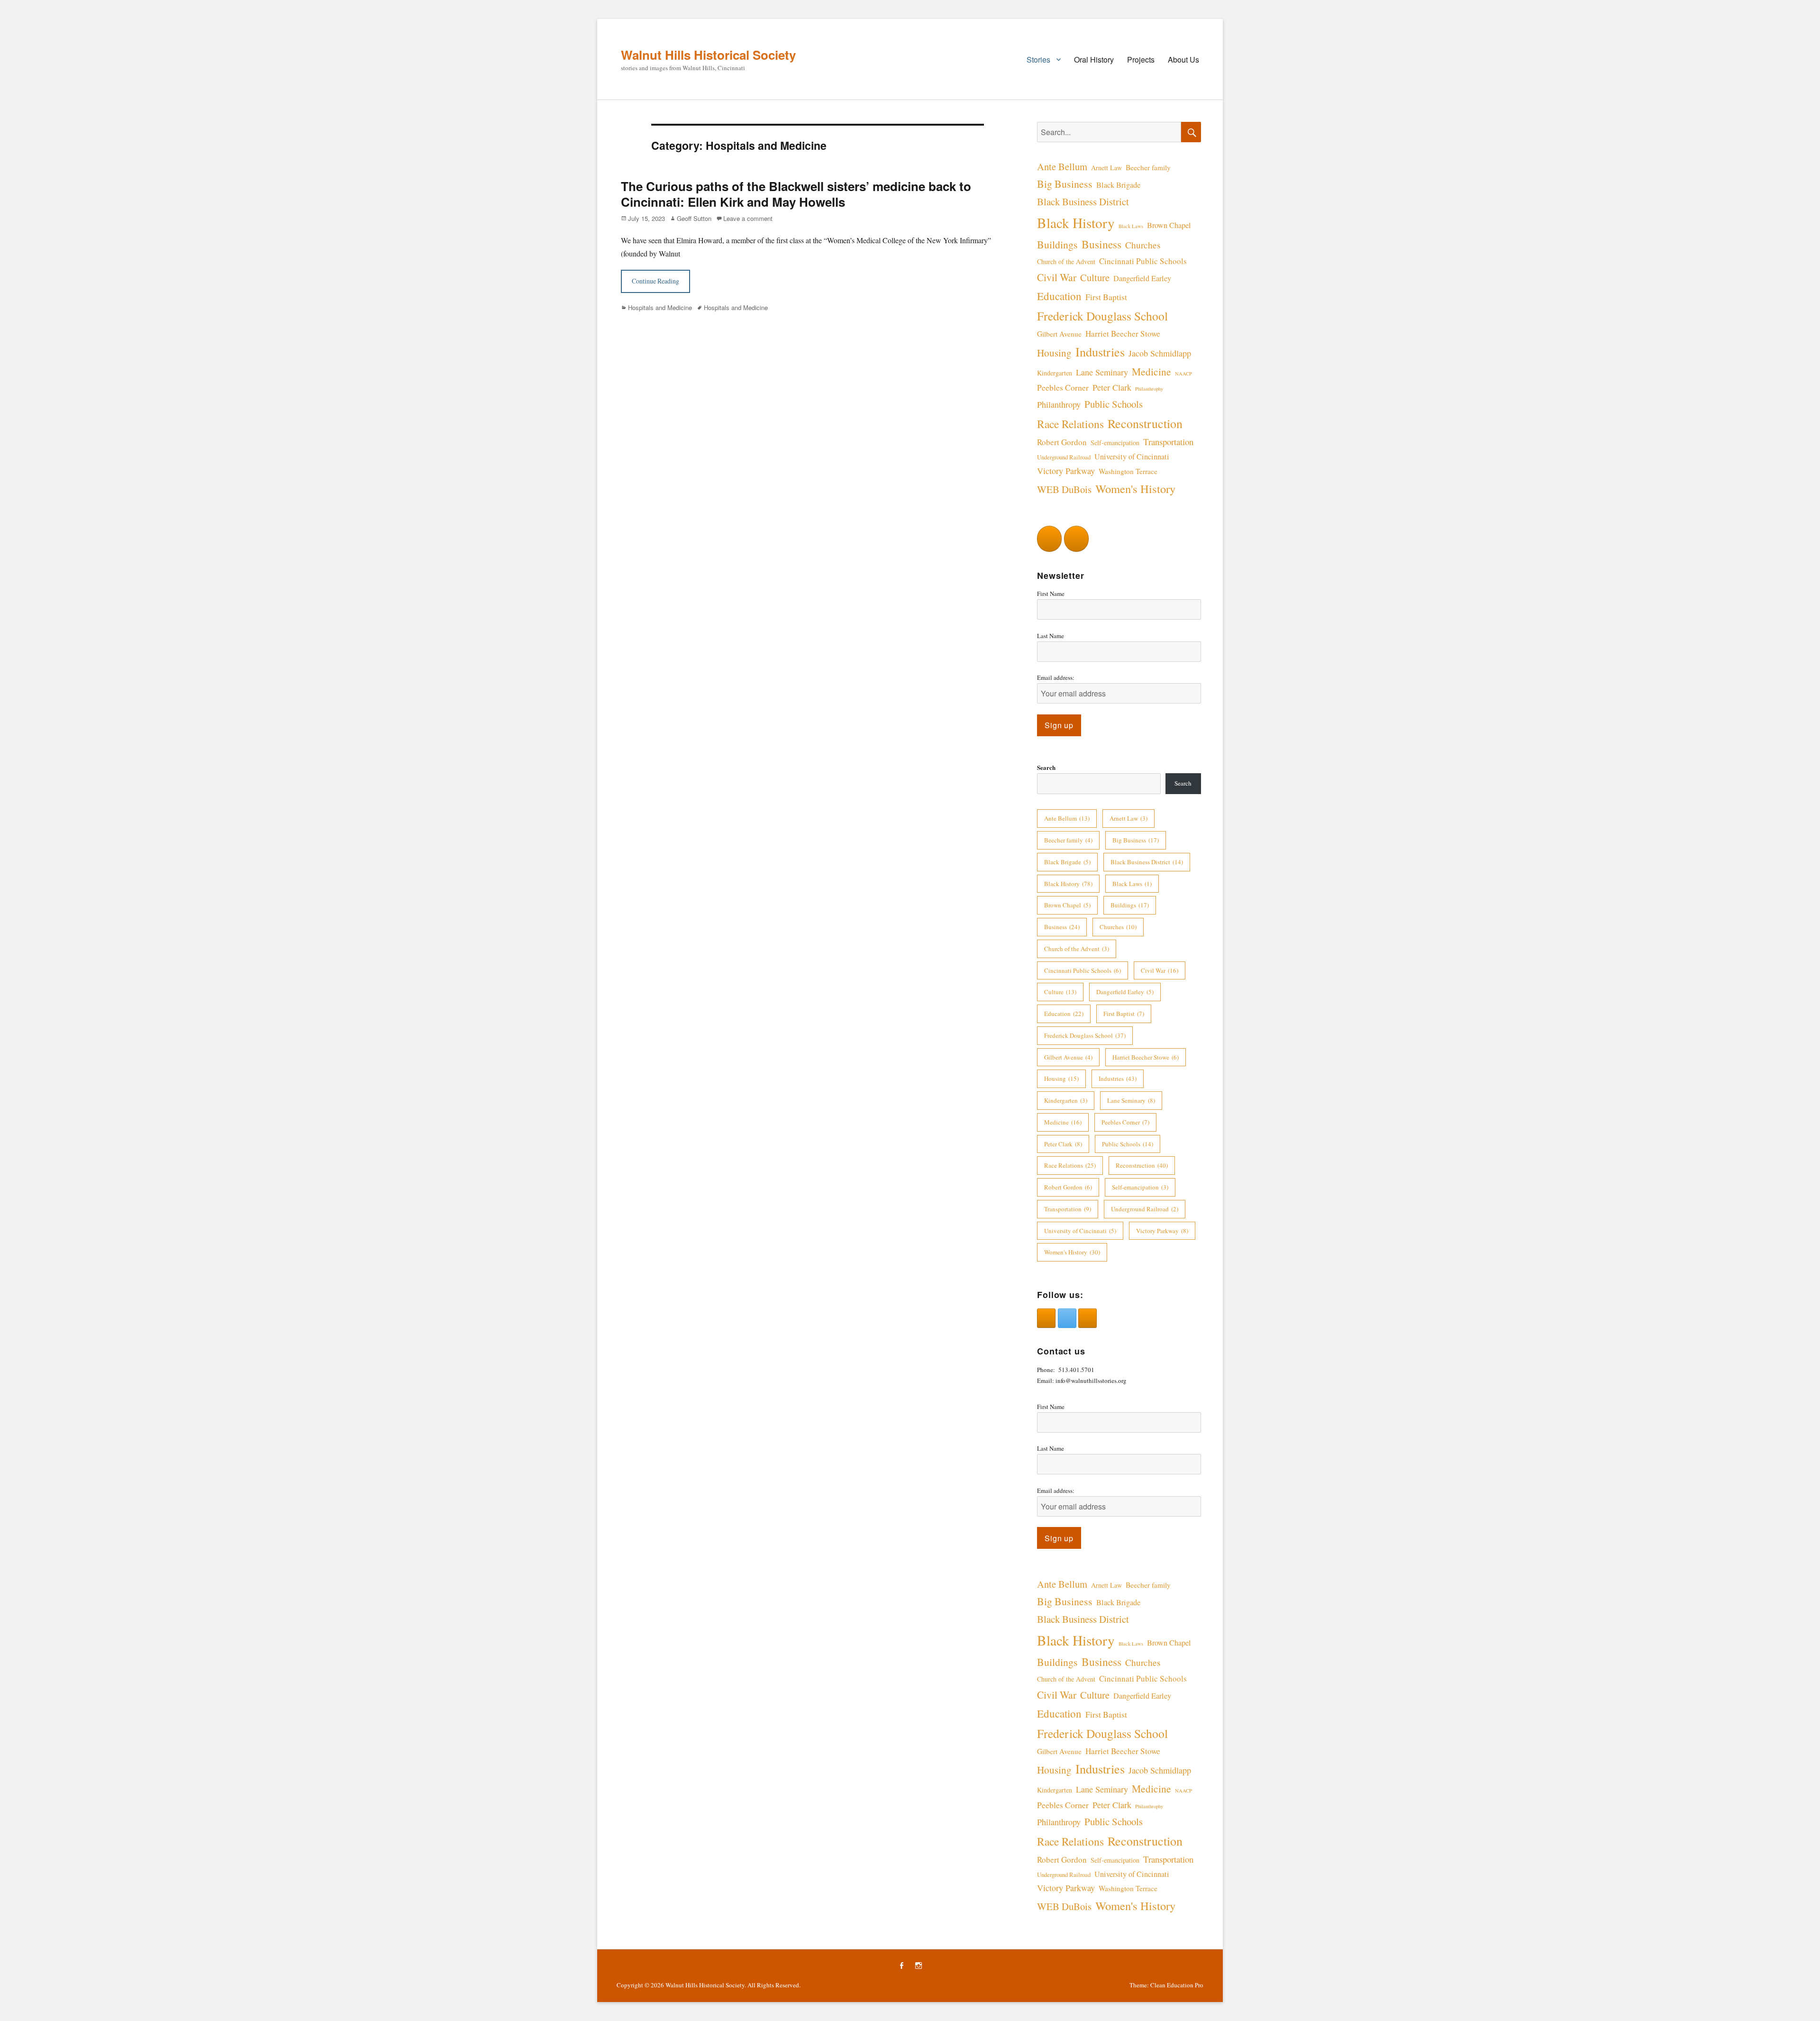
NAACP (1183, 374)
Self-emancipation (1115, 443)
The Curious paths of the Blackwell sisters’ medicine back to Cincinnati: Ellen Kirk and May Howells (796, 194)
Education (1059, 296)
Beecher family (1148, 167)
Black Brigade (1118, 185)
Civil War (1057, 277)
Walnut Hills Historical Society (708, 55)
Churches (1143, 245)
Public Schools (1114, 404)
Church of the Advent (1066, 261)
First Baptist (1106, 297)
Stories (1038, 59)
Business (1101, 244)
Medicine (1151, 371)
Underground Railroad (1064, 457)
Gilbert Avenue (1059, 334)
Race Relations (1070, 424)
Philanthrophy (1149, 389)
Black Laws (1131, 226)
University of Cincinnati (1132, 457)
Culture (1095, 277)
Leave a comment (748, 218)
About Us (1183, 59)
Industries (1100, 352)
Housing (1054, 353)
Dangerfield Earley (1142, 278)
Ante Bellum (1062, 166)
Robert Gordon (1062, 442)
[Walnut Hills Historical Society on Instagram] (1076, 539)
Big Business (1065, 184)
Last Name (1051, 636)
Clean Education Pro (1177, 1985)
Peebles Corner (1063, 387)
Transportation (1168, 442)
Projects (1141, 59)
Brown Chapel (1169, 225)
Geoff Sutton (694, 218)
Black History (1076, 223)
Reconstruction (1145, 423)
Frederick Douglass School (1102, 316)
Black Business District (1083, 201)
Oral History (1094, 59)
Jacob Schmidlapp (1160, 353)
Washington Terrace (1128, 471)
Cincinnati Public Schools (1143, 261)
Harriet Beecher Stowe (1123, 334)
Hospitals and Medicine (660, 307)
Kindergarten (1055, 373)
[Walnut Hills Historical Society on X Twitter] (1067, 1318)
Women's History (1135, 489)
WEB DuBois (1064, 489)
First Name (1051, 594)
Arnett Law (1106, 168)
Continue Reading (655, 281)
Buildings (1057, 244)
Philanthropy (1059, 404)
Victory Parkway (1066, 471)
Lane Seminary (1102, 372)
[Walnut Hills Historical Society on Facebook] (1049, 539)
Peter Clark (1112, 387)
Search (1046, 767)
